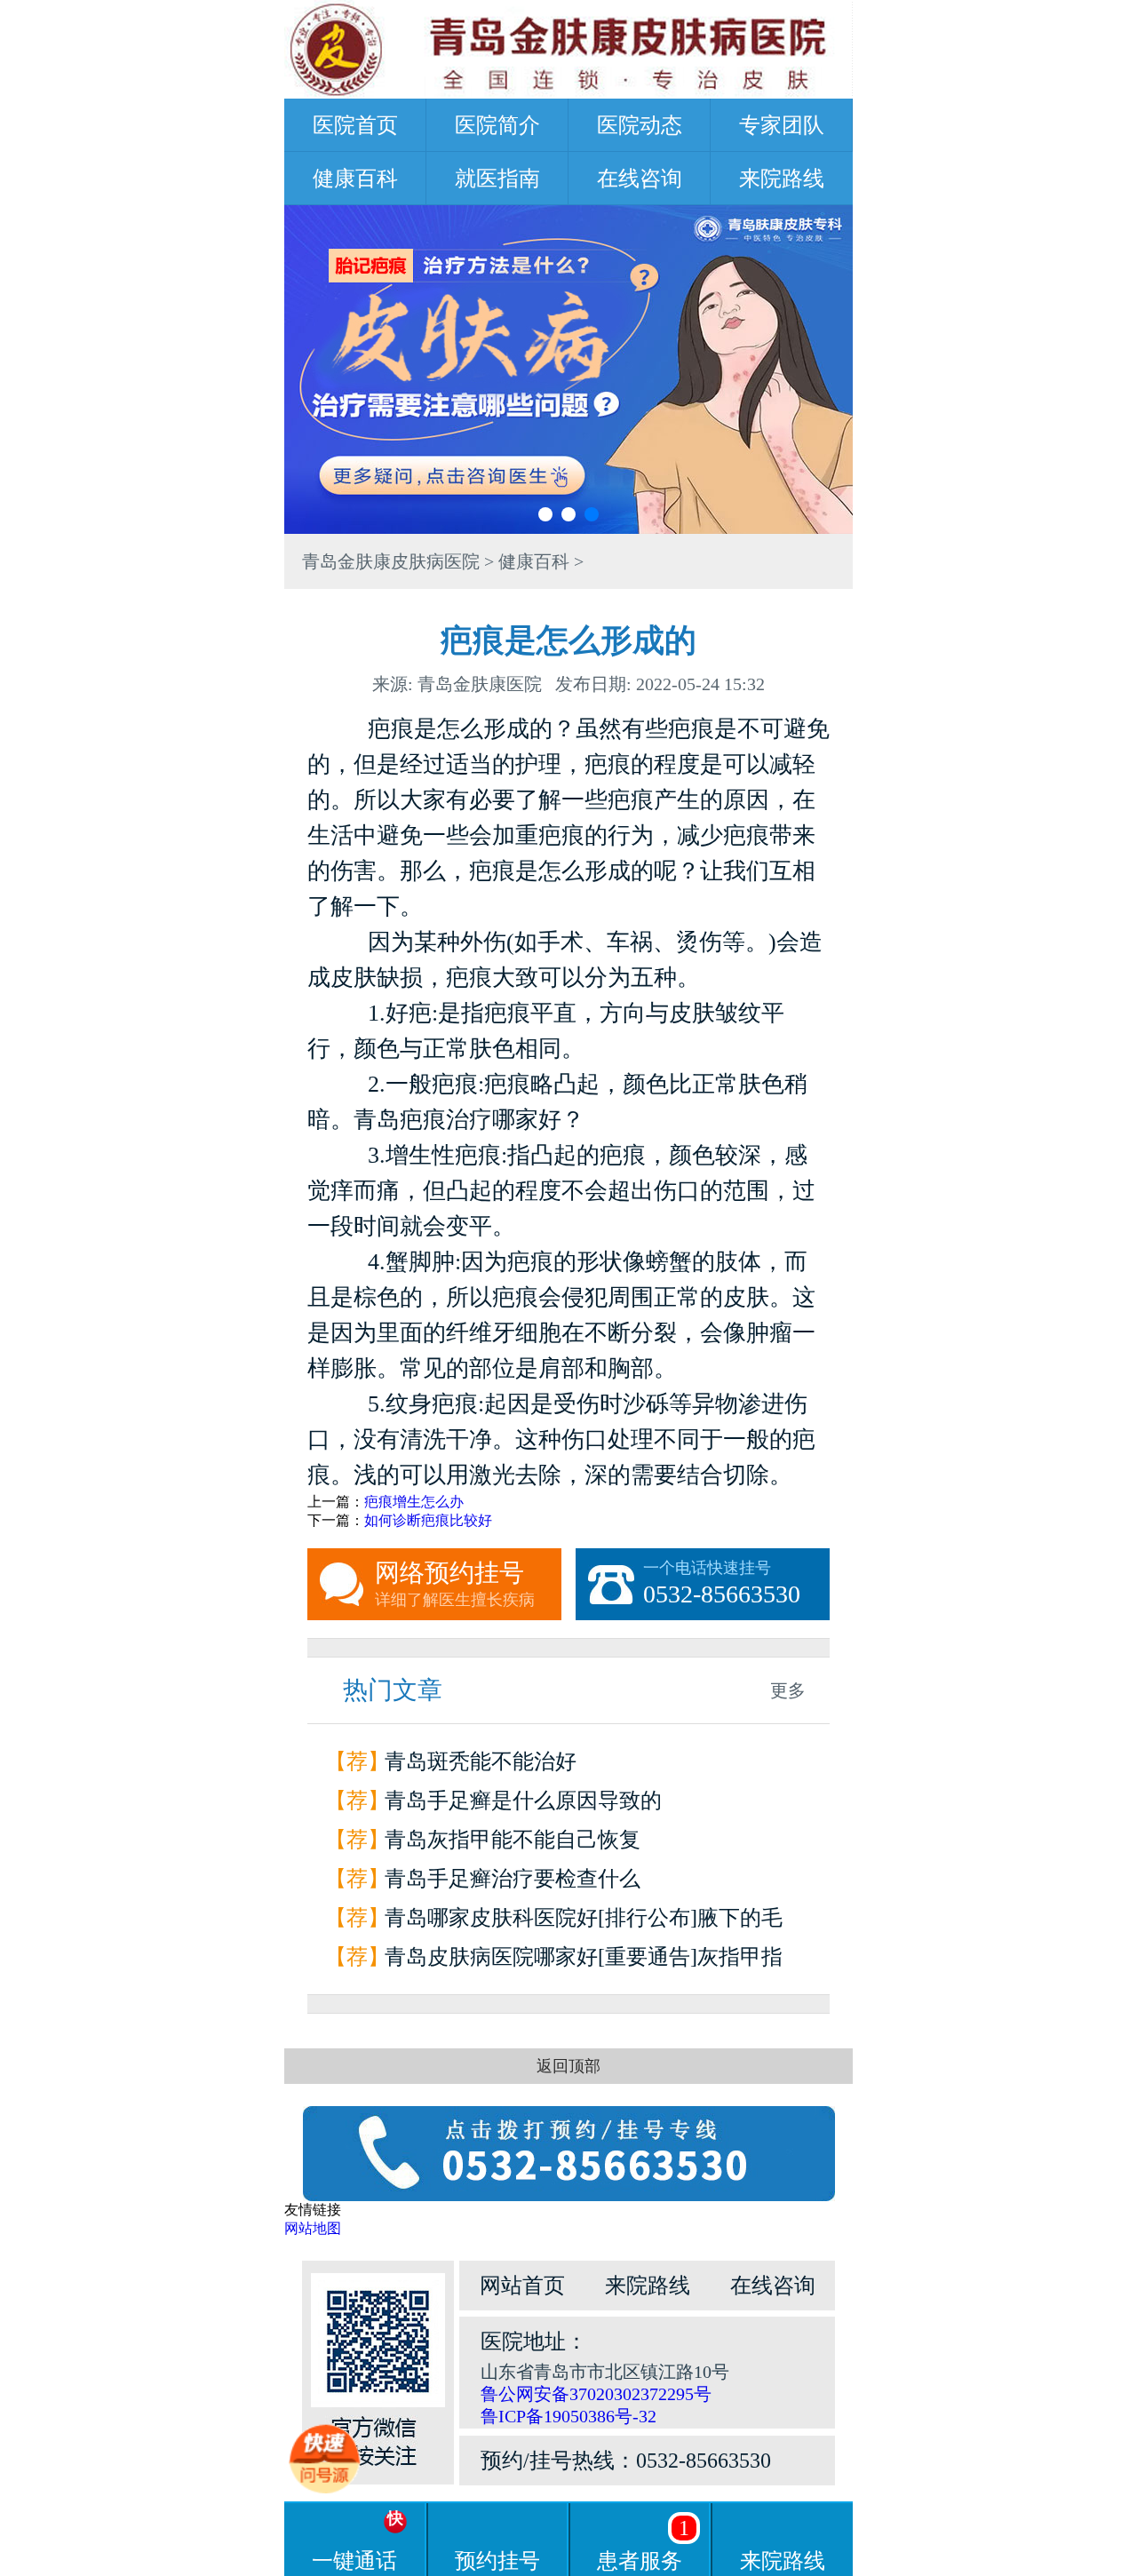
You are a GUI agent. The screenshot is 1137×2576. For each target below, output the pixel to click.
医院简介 (497, 125)
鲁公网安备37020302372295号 (596, 2394)
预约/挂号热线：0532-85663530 (626, 2461)
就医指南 (497, 179)
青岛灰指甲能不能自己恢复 (513, 1840)
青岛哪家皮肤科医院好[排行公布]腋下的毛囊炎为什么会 (584, 1922)
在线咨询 (640, 179)
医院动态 (640, 125)
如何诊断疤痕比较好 (428, 1520)
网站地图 (313, 2228)
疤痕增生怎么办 (414, 1502)
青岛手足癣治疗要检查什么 (513, 1879)
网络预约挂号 (455, 1584)
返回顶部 (568, 2066)
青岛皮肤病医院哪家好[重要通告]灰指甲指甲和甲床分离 (584, 1961)
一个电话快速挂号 (722, 1583)
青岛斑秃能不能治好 (481, 1761)
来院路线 (782, 179)
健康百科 (355, 179)
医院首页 (355, 125)
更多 (788, 1690)
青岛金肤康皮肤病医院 (391, 561)
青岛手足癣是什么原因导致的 (523, 1801)
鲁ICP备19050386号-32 (568, 2416)
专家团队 (782, 125)
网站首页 (522, 2286)
